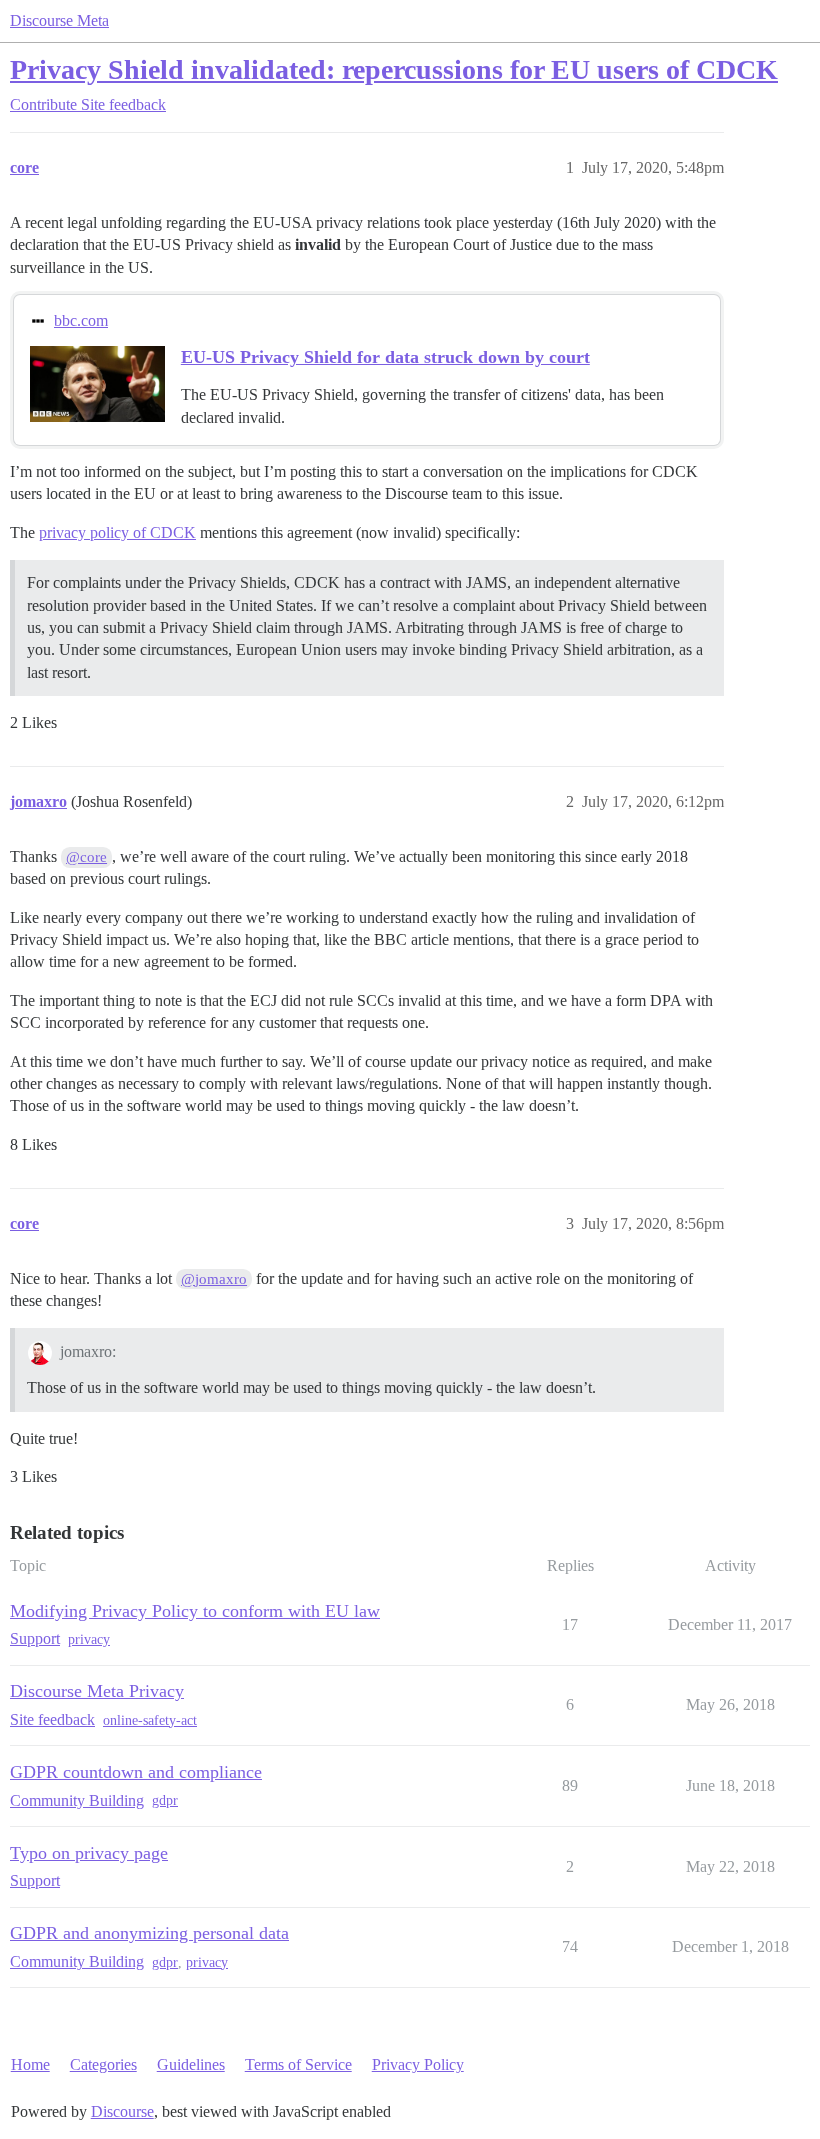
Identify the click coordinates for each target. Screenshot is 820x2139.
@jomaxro (214, 1279)
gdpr (165, 1800)
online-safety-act (150, 1720)
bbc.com (81, 320)
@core (86, 857)
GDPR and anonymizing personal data (149, 1933)
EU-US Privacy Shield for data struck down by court (385, 357)
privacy (89, 1639)
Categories (103, 2064)
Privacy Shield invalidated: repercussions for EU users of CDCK (394, 69)
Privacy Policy (418, 2064)
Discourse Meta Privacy (97, 1691)
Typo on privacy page (89, 1853)
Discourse (122, 2111)
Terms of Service (298, 2064)
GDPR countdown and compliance (136, 1772)
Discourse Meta (59, 20)
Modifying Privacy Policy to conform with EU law (195, 1611)
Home (30, 2064)
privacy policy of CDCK (117, 532)
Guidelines (191, 2064)
